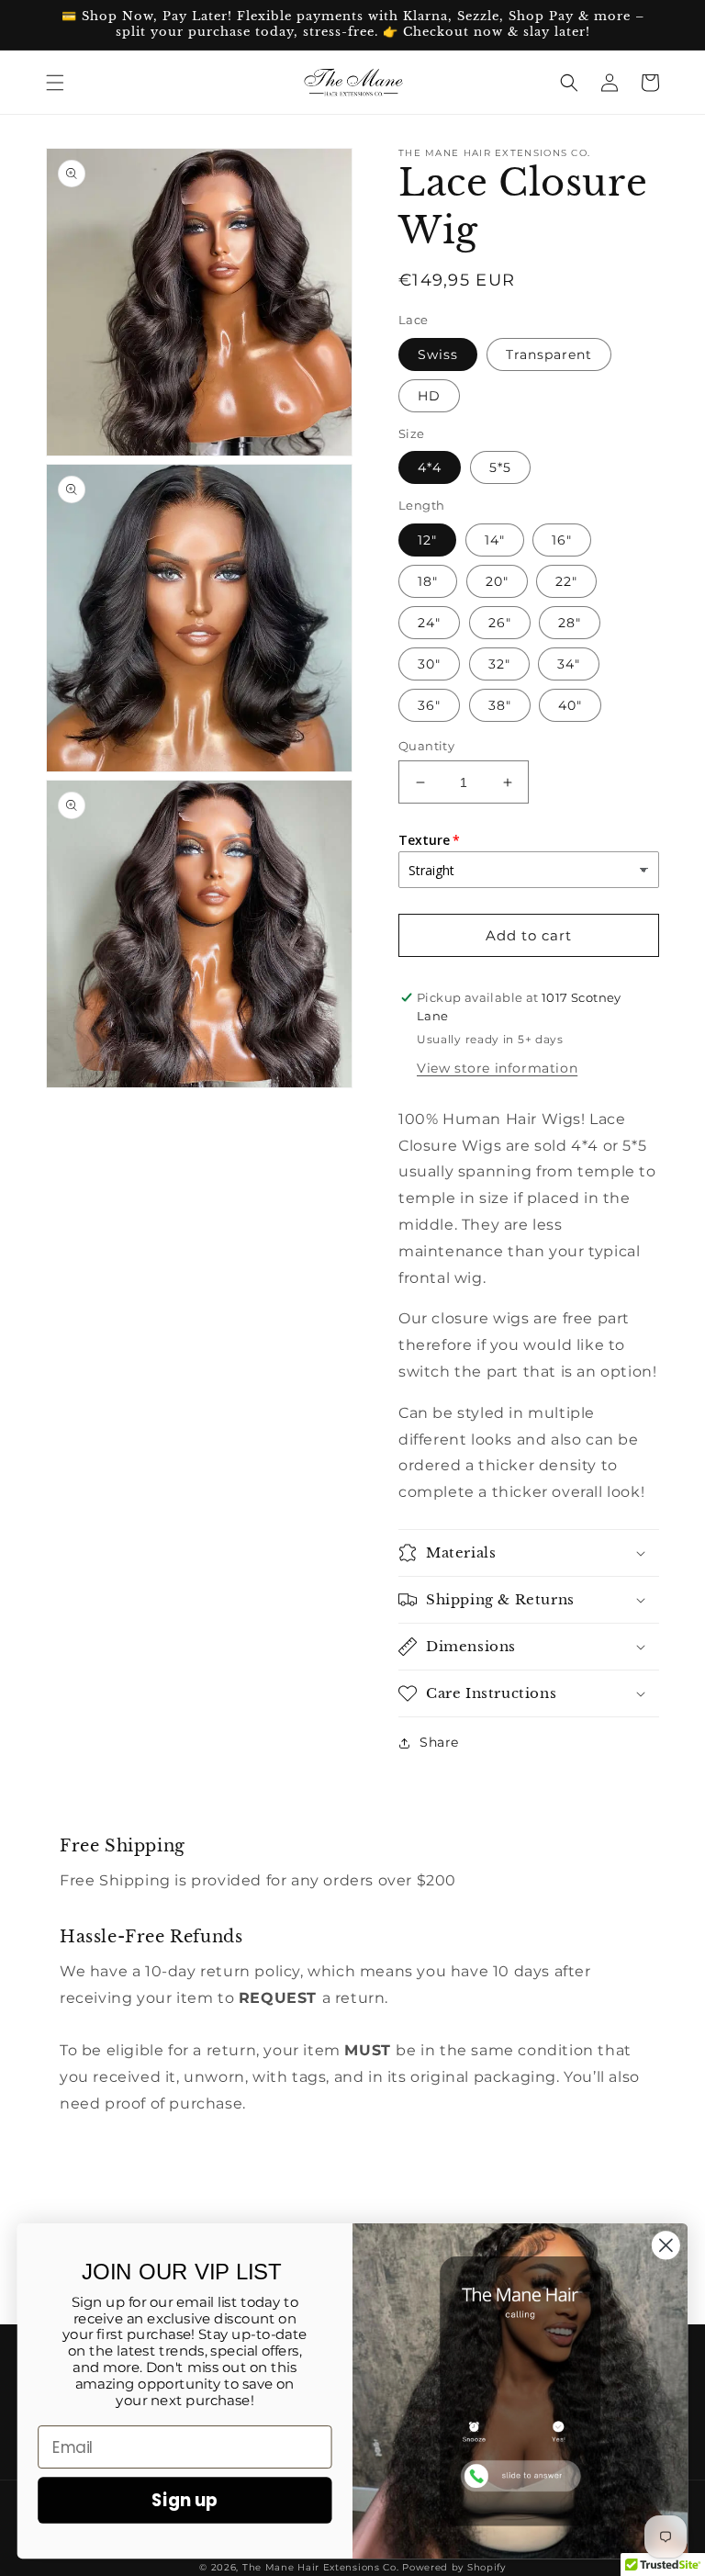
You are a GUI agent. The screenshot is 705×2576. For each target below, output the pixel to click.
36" (429, 705)
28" (570, 623)
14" (495, 540)
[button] (55, 83)
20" (497, 581)
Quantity (426, 746)
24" (429, 623)
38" (500, 705)
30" (429, 664)
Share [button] (439, 1742)
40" (570, 705)
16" (562, 540)
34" (569, 664)
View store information (497, 1068)
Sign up (185, 2500)
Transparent (549, 354)
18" (428, 581)
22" (566, 581)
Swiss (438, 354)
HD (429, 396)
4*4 (430, 467)
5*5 (500, 467)
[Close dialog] (666, 2245)
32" (499, 664)
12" (427, 540)
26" (500, 623)
